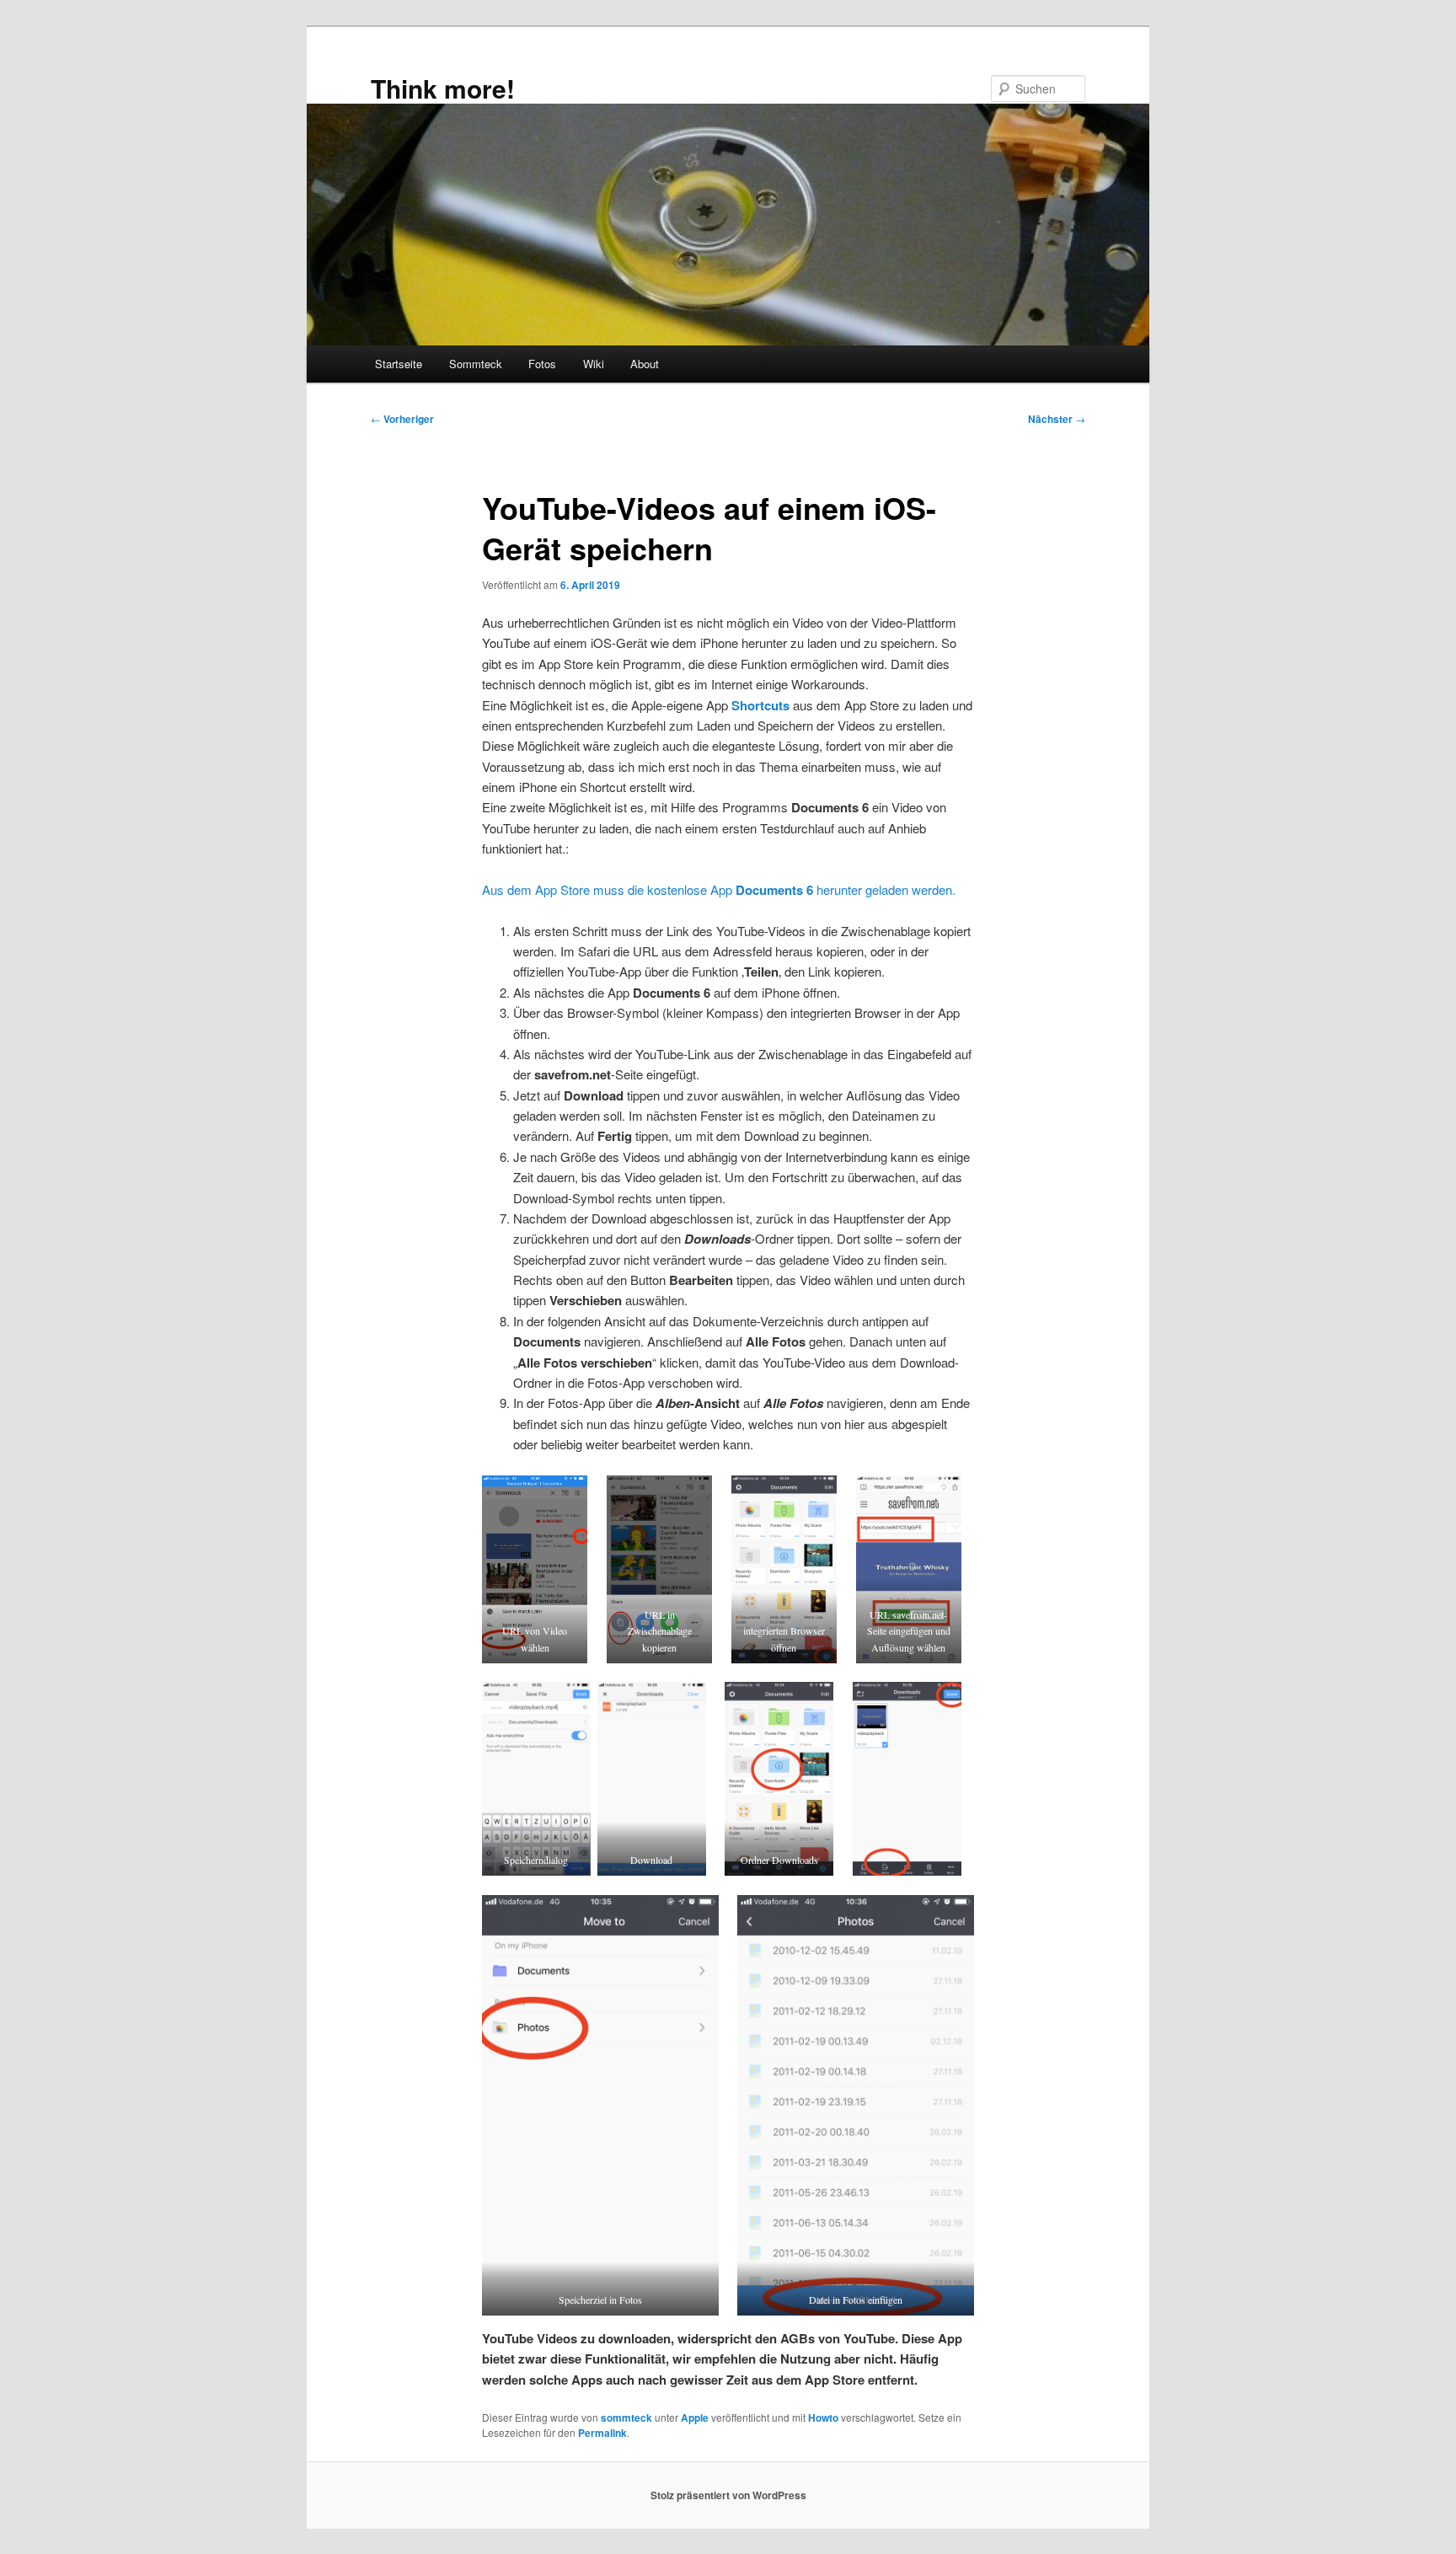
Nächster (1057, 419)
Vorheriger (402, 419)
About (645, 364)
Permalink (602, 2433)
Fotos (542, 364)
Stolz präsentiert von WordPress (728, 2495)
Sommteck (476, 364)
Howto (823, 2417)
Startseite (399, 364)
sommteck (626, 2417)
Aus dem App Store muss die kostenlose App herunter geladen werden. (719, 889)
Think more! (443, 88)
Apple (695, 2417)
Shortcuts (760, 705)
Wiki (594, 364)
